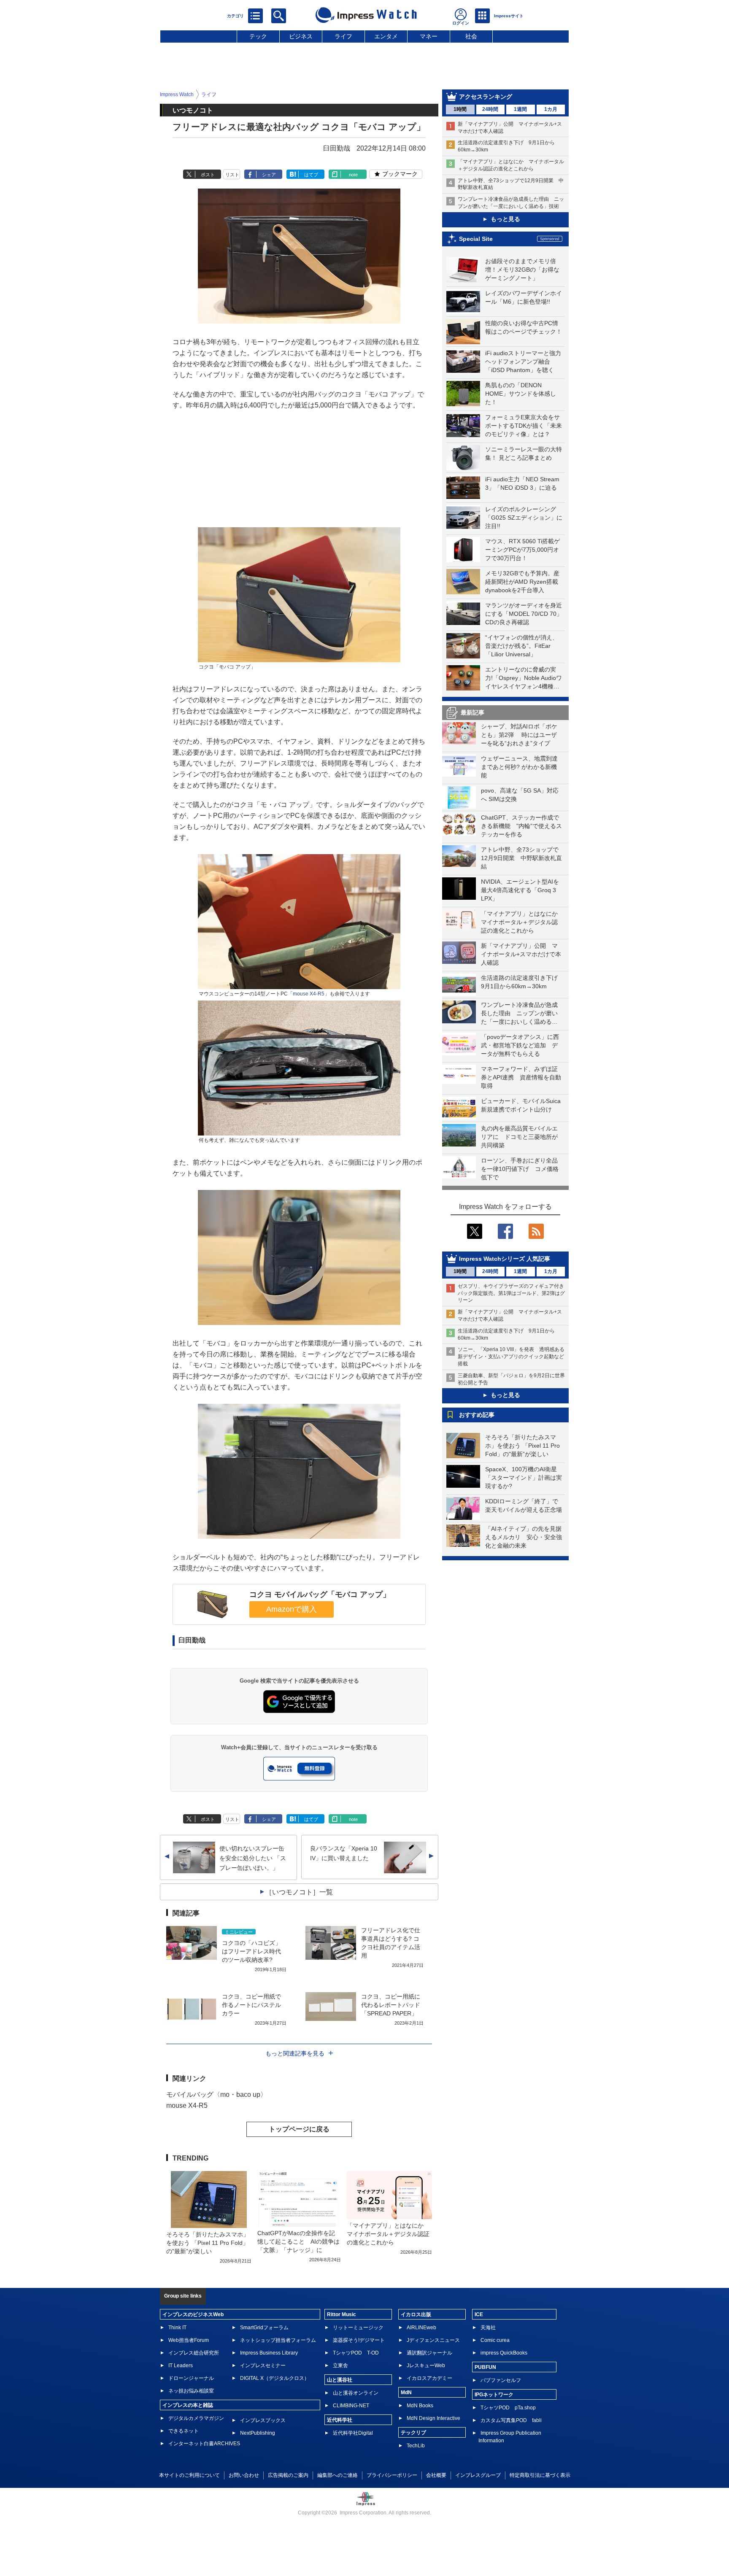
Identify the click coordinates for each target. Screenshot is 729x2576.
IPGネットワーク (494, 2395)
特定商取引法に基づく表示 (540, 2475)
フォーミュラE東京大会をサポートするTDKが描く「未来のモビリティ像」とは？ (524, 426)
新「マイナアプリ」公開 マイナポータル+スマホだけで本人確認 (521, 954)
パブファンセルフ (501, 2380)
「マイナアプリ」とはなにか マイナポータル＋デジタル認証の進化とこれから (522, 922)
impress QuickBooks (504, 2353)
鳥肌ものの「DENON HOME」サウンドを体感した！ (521, 394)
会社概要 (436, 2475)
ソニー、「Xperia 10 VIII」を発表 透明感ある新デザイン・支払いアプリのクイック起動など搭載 (511, 1357)
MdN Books (420, 2406)
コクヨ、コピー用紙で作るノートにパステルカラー (251, 2005)
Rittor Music (342, 2314)
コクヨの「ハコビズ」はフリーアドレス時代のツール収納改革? (251, 1951)
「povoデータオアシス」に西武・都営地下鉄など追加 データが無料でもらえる (520, 1045)
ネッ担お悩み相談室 (191, 2391)
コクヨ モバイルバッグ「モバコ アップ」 (320, 1594)
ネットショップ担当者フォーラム (278, 2340)
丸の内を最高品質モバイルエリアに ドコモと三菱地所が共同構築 (519, 1137)
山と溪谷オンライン (356, 2393)
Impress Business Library (269, 2353)
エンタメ (386, 36)
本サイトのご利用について (189, 2475)
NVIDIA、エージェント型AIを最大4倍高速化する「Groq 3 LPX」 (520, 890)
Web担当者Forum (189, 2340)
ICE (479, 2314)
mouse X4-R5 (309, 994)
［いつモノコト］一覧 (299, 1892)
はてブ (311, 175)
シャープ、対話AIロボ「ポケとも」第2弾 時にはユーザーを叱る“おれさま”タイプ (519, 735)
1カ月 (551, 109)
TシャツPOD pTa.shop (508, 2408)
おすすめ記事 (477, 1415)
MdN (406, 2393)
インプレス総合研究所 (194, 2353)
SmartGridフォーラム (264, 2328)
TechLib (416, 2446)
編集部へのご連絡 (337, 2475)
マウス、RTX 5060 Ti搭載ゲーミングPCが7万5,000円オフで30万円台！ (522, 550)
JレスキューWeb (426, 2366)
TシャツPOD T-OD (356, 2353)
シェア (269, 175)
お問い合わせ (244, 2475)
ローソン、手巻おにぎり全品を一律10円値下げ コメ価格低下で (520, 1169)
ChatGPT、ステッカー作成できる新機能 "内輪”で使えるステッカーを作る (521, 826)
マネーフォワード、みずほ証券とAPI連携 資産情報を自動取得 (521, 1077)
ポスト (208, 175)
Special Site (476, 239)
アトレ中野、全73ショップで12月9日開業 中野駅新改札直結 (521, 858)
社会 (471, 36)
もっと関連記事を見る (295, 2053)
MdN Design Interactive (433, 2418)
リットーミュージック (358, 2328)
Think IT (177, 2328)
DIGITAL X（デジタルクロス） (275, 2378)
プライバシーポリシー (392, 2475)
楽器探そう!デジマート (359, 2340)
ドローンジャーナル (191, 2378)
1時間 (460, 109)
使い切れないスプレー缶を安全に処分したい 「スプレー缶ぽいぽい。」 (253, 1858)
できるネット (184, 2431)
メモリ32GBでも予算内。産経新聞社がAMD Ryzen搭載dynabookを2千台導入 (522, 582)
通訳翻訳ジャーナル (429, 2353)
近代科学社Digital (353, 2433)
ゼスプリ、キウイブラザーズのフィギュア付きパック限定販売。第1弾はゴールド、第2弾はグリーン (511, 1293)
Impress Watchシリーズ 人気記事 (505, 1259)
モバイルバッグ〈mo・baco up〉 (217, 2095)
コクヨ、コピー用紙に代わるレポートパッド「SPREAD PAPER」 (391, 2005)
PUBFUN (485, 2367)
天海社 (488, 2328)
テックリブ (413, 2433)
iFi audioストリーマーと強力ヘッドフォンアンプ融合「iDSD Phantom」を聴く (523, 361)
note (353, 175)
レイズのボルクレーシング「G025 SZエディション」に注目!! (524, 518)
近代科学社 (340, 2420)
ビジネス (301, 36)
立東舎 (340, 2366)
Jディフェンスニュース (433, 2340)
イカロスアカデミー (429, 2378)
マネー (429, 36)
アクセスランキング (486, 97)
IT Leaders (181, 2366)
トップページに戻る (299, 2129)
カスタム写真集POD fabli (511, 2420)
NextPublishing (258, 2433)
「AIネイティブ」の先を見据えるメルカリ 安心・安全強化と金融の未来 (524, 1537)
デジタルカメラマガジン (196, 2418)
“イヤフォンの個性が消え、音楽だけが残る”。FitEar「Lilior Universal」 (522, 646)
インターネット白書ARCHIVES (204, 2444)
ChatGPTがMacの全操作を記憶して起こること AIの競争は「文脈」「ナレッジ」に (298, 2242)
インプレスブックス (263, 2420)
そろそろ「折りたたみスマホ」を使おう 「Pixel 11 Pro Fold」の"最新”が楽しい (522, 1446)
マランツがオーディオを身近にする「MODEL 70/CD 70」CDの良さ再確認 (524, 614)
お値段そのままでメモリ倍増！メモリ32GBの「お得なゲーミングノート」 (522, 270)
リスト (232, 175)
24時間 (490, 109)
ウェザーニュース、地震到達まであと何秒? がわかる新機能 (519, 767)
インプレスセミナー (263, 2366)
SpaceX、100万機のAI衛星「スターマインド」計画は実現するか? (524, 1478)
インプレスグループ (478, 2475)
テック (258, 36)
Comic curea (495, 2340)
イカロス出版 (416, 2314)
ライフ (343, 36)
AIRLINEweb (421, 2328)
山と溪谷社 (340, 2380)
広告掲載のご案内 (288, 2475)
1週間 (520, 109)
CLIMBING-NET (351, 2406)
